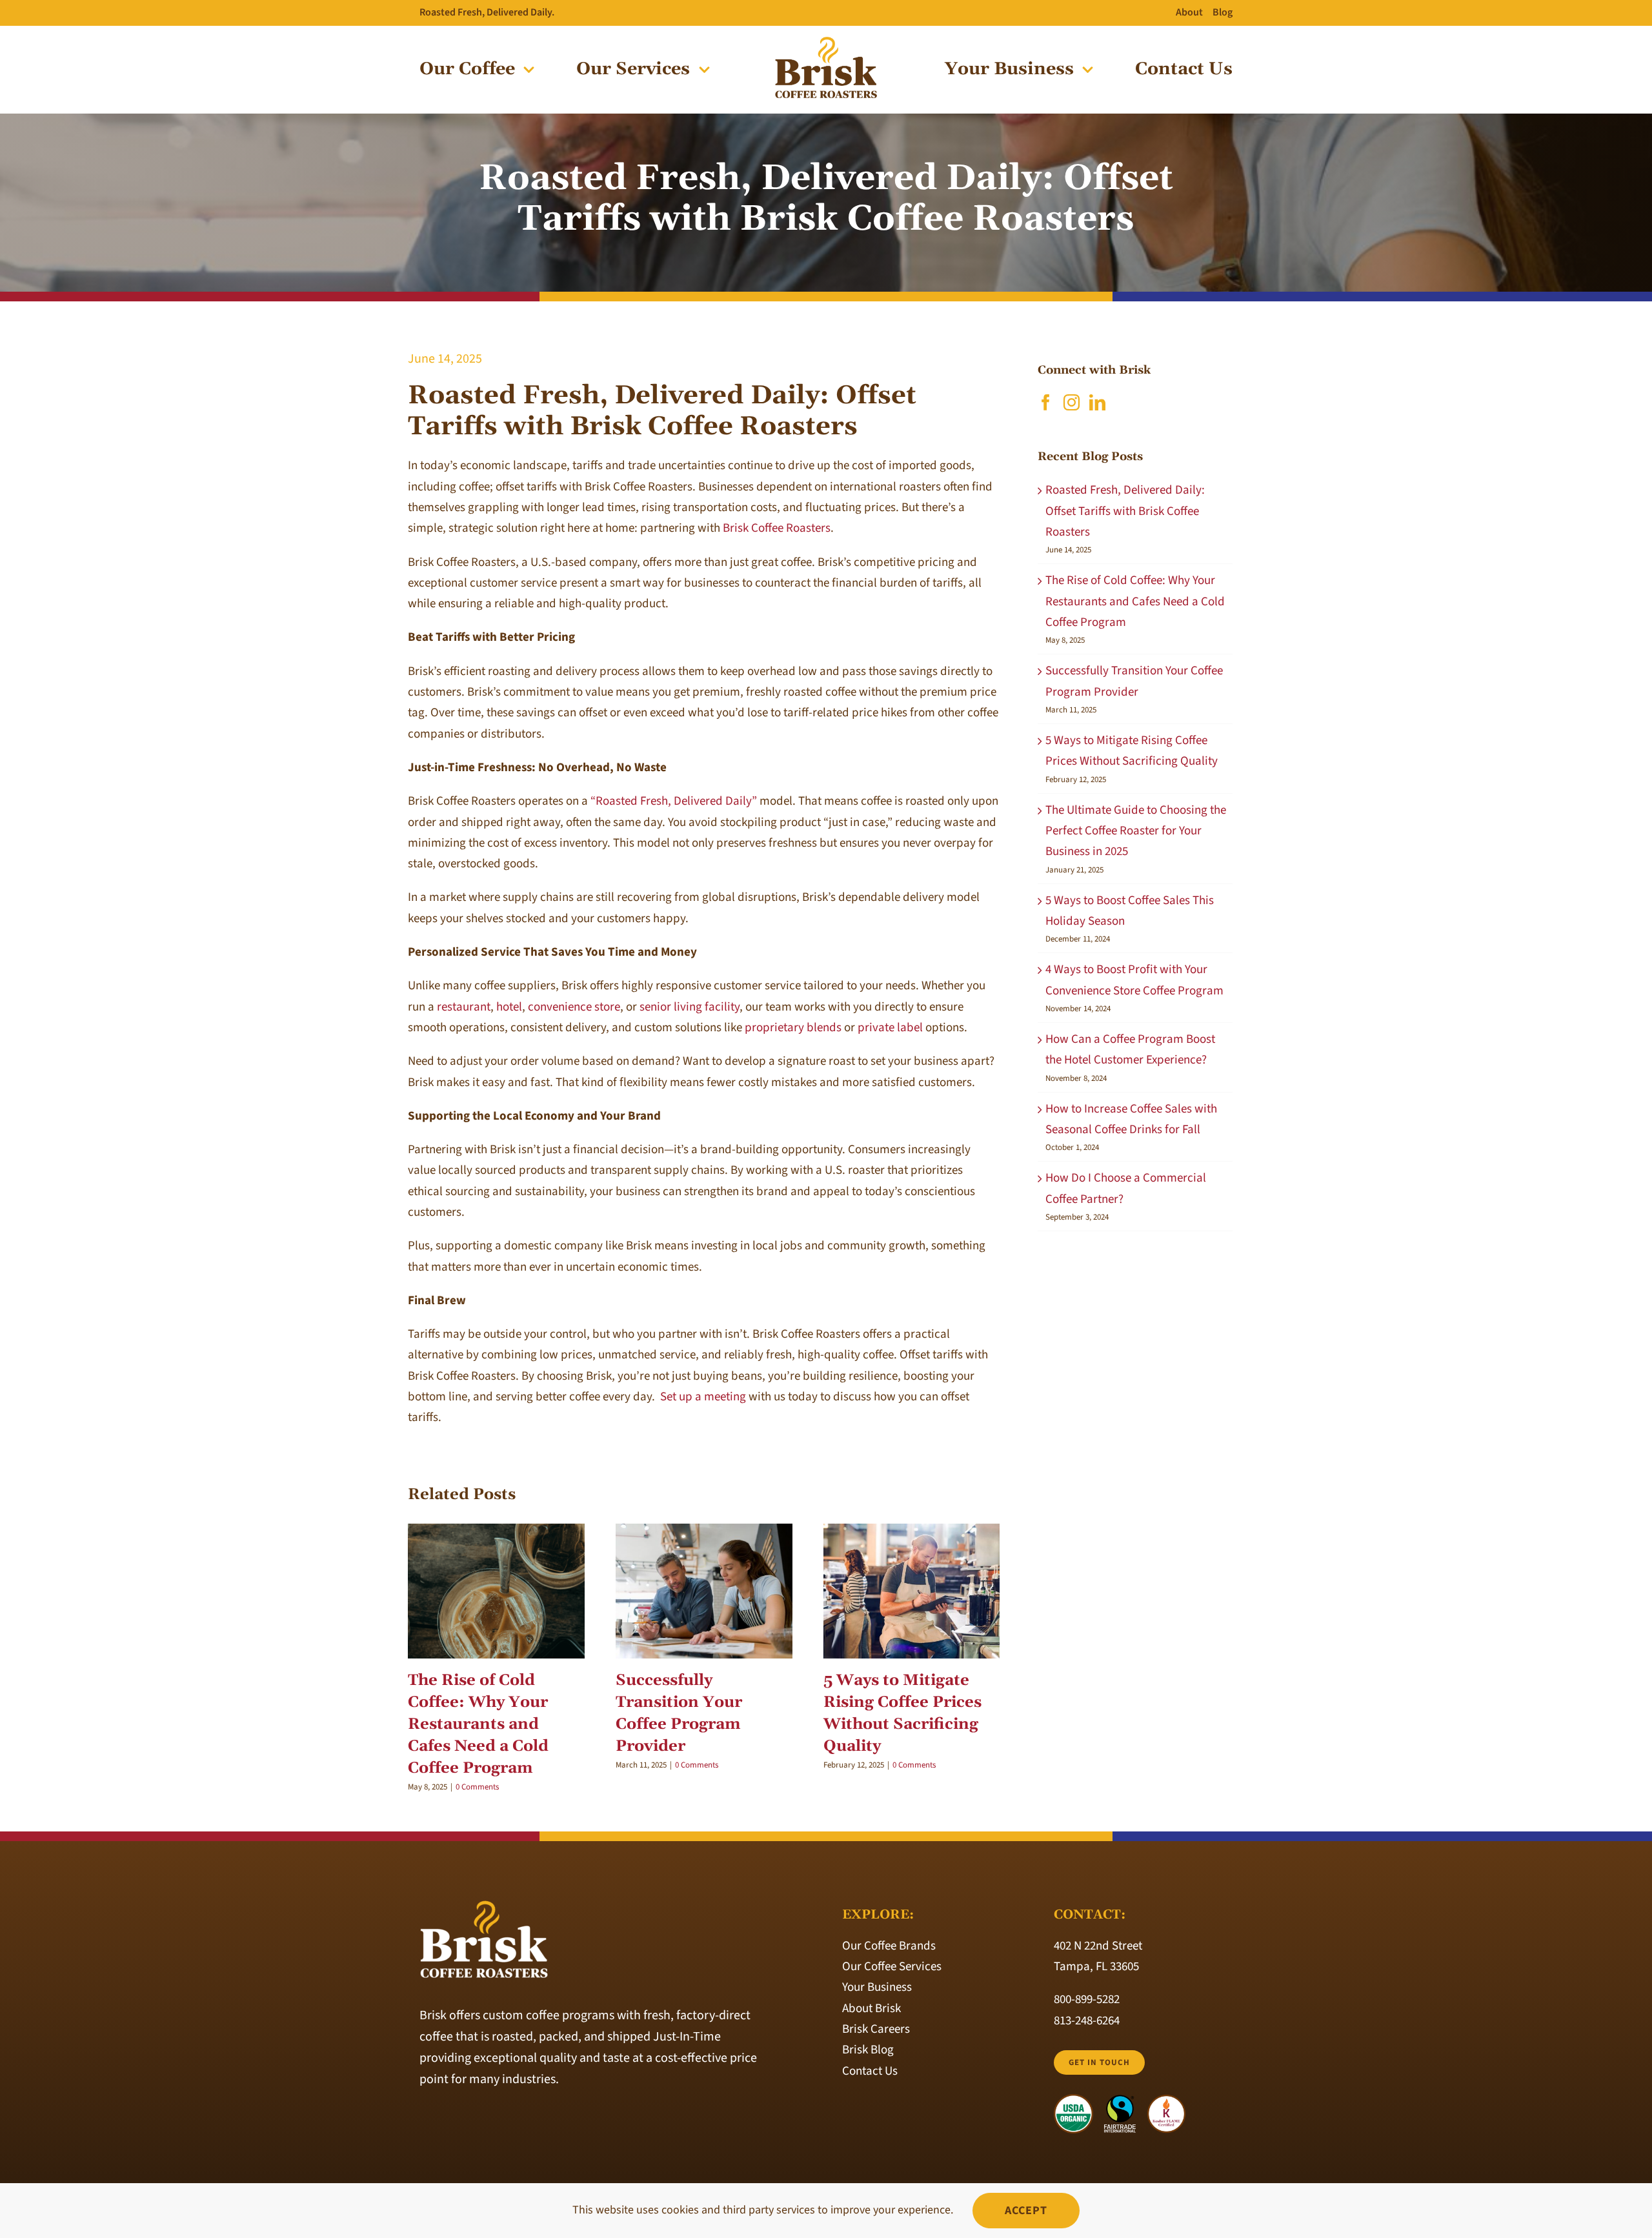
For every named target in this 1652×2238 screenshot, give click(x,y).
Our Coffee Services (892, 1967)
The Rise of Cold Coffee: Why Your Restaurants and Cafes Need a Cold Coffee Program (478, 1724)
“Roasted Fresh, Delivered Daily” (674, 801)
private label (890, 1028)
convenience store (574, 1007)
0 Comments (477, 1787)
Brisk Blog (868, 2050)
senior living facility (690, 1007)
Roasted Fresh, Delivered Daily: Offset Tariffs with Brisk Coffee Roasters (1125, 511)
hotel (509, 1007)
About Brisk (871, 2009)
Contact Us (870, 2071)
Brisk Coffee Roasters (777, 528)
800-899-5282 (1087, 2000)
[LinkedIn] (1097, 402)
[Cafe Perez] (826, 42)
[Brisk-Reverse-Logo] (484, 1905)
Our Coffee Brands (889, 1946)
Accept (1026, 2211)
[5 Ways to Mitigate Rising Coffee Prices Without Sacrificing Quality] (912, 1591)
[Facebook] (1046, 402)
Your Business (877, 1987)
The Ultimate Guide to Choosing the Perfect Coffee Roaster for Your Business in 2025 (1136, 831)
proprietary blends (793, 1028)
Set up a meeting (703, 1397)
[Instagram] (1072, 402)
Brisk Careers (876, 2029)
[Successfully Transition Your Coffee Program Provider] (704, 1591)
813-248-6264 (1087, 2021)
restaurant (464, 1007)
